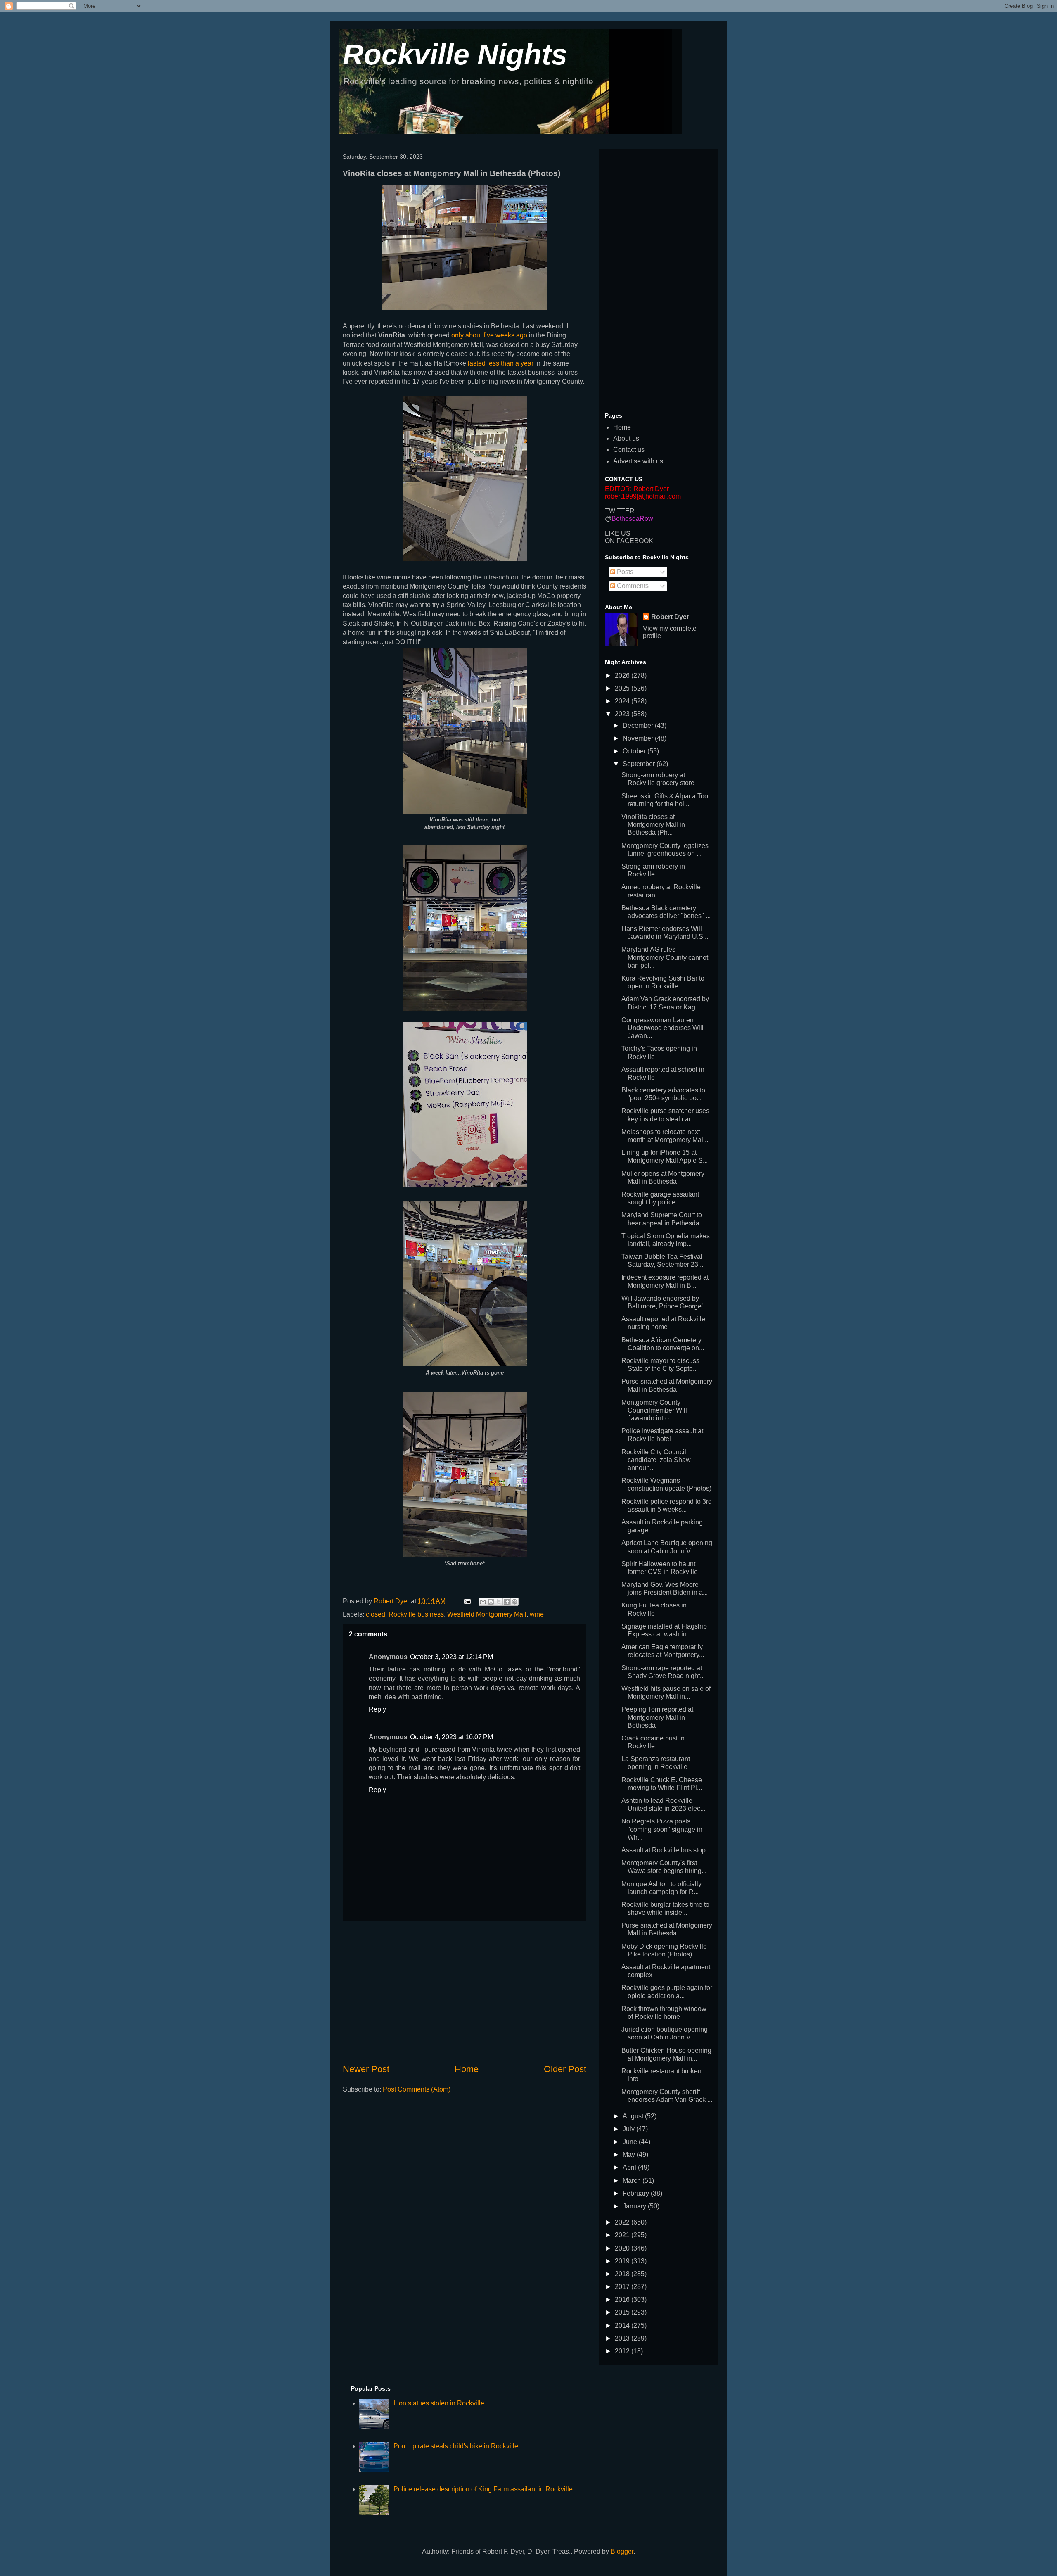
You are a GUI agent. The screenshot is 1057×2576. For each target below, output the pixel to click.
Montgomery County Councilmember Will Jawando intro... (654, 1410)
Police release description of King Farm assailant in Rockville (483, 2489)
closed (376, 1614)
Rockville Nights (455, 55)
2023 (623, 714)
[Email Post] (467, 1601)
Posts (624, 572)
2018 (623, 2274)
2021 (623, 2235)
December (639, 725)
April (630, 2167)
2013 (623, 2338)
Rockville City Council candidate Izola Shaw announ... (656, 1460)
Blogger (622, 2551)
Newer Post (366, 2069)
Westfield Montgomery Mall (487, 1614)
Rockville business (416, 1614)
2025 (623, 688)
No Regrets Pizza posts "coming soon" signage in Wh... (662, 1829)
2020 (623, 2248)
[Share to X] (499, 1602)
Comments (632, 586)
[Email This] (483, 1602)
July (629, 2129)
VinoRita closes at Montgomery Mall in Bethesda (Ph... (653, 825)
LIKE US (618, 533)
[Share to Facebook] (507, 1602)
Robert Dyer (670, 617)
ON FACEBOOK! (630, 541)
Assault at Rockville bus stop (664, 1850)
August (634, 2116)
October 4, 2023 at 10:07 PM (451, 1737)
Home (467, 2069)
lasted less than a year (501, 363)
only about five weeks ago (489, 335)
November (639, 738)
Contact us (629, 450)
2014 (623, 2326)
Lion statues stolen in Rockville (439, 2403)
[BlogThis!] (491, 1602)
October (635, 751)
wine (537, 1614)
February (637, 2193)
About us (626, 438)
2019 (623, 2261)
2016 (623, 2299)
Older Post (565, 2069)
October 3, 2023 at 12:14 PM (451, 1657)
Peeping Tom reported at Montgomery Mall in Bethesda (657, 1717)
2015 (623, 2312)
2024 (623, 701)
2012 (623, 2351)
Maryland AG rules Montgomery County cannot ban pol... (665, 957)
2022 (623, 2222)
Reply (377, 1709)
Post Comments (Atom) (417, 2089)
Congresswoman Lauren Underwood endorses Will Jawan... (662, 1028)
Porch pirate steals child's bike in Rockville (456, 2446)
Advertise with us (638, 461)
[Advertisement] (465, 1992)
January (635, 2206)
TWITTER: (621, 511)
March (633, 2181)
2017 (623, 2287)
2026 (623, 675)
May (630, 2155)
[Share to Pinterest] (514, 1602)
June (631, 2142)
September (640, 764)
